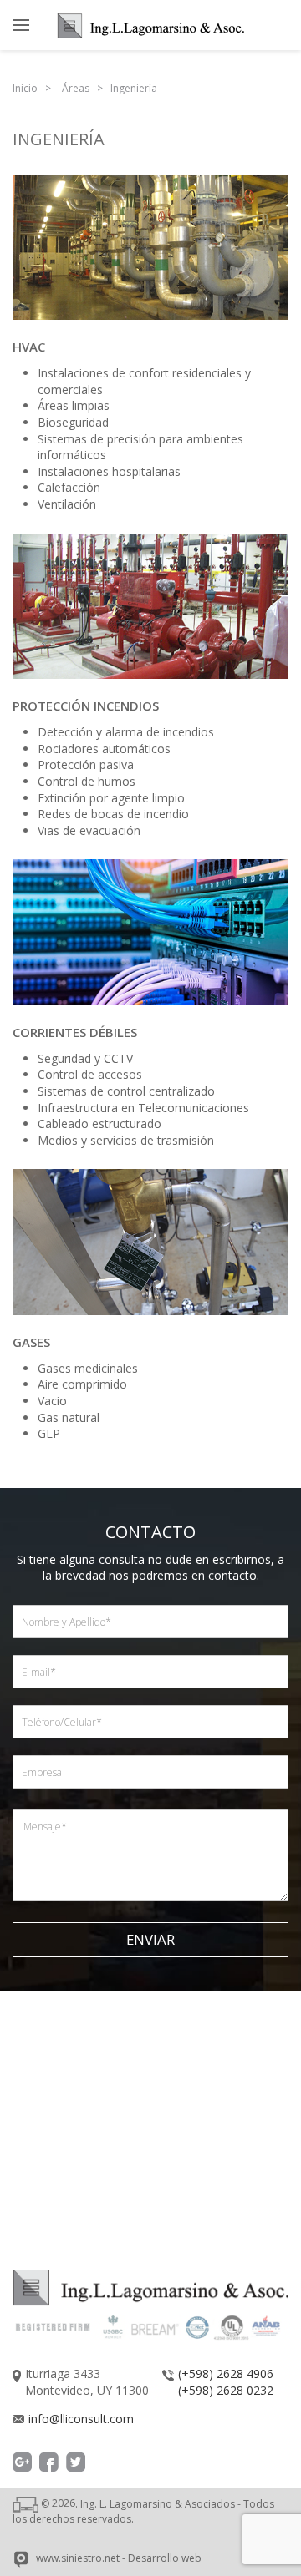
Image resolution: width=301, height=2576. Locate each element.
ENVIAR (150, 1939)
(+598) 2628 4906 (226, 2374)
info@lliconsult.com (81, 2419)
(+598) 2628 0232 (226, 2390)
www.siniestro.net (78, 2559)
